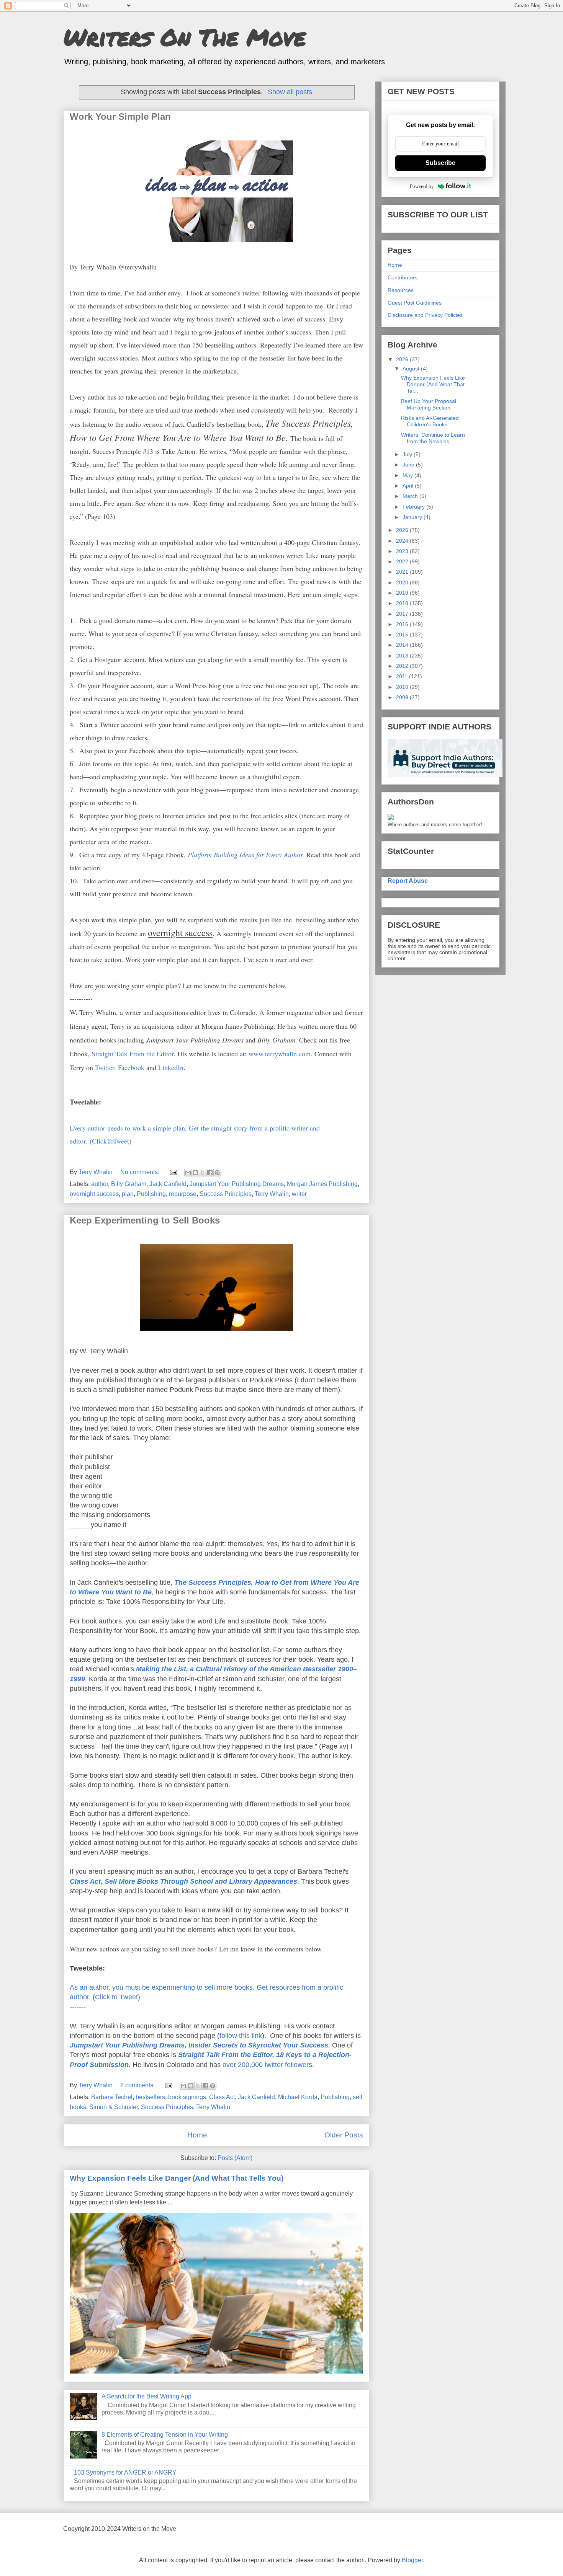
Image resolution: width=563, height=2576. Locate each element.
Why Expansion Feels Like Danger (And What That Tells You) (177, 2178)
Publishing (151, 1194)
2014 (403, 645)
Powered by (422, 186)
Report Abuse (408, 881)
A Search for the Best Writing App (146, 2396)
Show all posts (290, 92)
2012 (403, 666)
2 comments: (138, 2085)
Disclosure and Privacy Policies (425, 315)
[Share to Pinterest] (217, 1173)
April (409, 486)
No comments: (141, 1172)
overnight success (94, 1194)
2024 (403, 541)
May (408, 475)
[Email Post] (173, 1172)
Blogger (412, 2560)
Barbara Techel (112, 2097)
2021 (403, 572)
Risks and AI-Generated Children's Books (430, 421)
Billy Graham (129, 1184)
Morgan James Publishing (322, 1184)
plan (128, 1194)
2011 (403, 676)
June (409, 465)
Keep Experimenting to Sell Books (145, 1220)
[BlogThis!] (195, 1173)
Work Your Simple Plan (120, 117)
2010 (403, 687)
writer (299, 1194)
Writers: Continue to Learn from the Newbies (433, 438)
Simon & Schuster (114, 2107)
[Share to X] (203, 1173)
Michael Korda (298, 2097)
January (413, 517)
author (100, 1184)
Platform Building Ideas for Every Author (245, 855)
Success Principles (226, 1194)
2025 (403, 530)
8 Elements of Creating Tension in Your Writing (165, 2435)
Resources (401, 290)
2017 (403, 614)
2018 (403, 603)
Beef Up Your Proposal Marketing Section (429, 404)
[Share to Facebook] (210, 1173)
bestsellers (150, 2097)
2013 (403, 656)
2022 (403, 561)
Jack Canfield (168, 1184)
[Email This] (188, 1173)
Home (197, 2135)
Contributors (403, 277)
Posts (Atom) (235, 2158)
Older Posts (344, 2135)
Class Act (222, 2097)
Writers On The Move (185, 37)
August (412, 369)
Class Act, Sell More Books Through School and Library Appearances (183, 1881)
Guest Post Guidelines (415, 303)
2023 (403, 551)
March (411, 496)
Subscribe (440, 163)
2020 (403, 582)
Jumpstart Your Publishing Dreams (237, 1184)
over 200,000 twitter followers (267, 2065)
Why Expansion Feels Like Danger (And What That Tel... (433, 384)
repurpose (183, 1194)
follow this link (241, 2036)
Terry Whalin (272, 1194)
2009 (403, 697)
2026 (403, 359)
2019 (403, 593)
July (408, 454)
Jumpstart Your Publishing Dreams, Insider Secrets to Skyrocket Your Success (199, 2045)
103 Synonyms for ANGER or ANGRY (125, 2472)
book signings (187, 2097)
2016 (403, 624)
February (414, 507)
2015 (403, 635)
